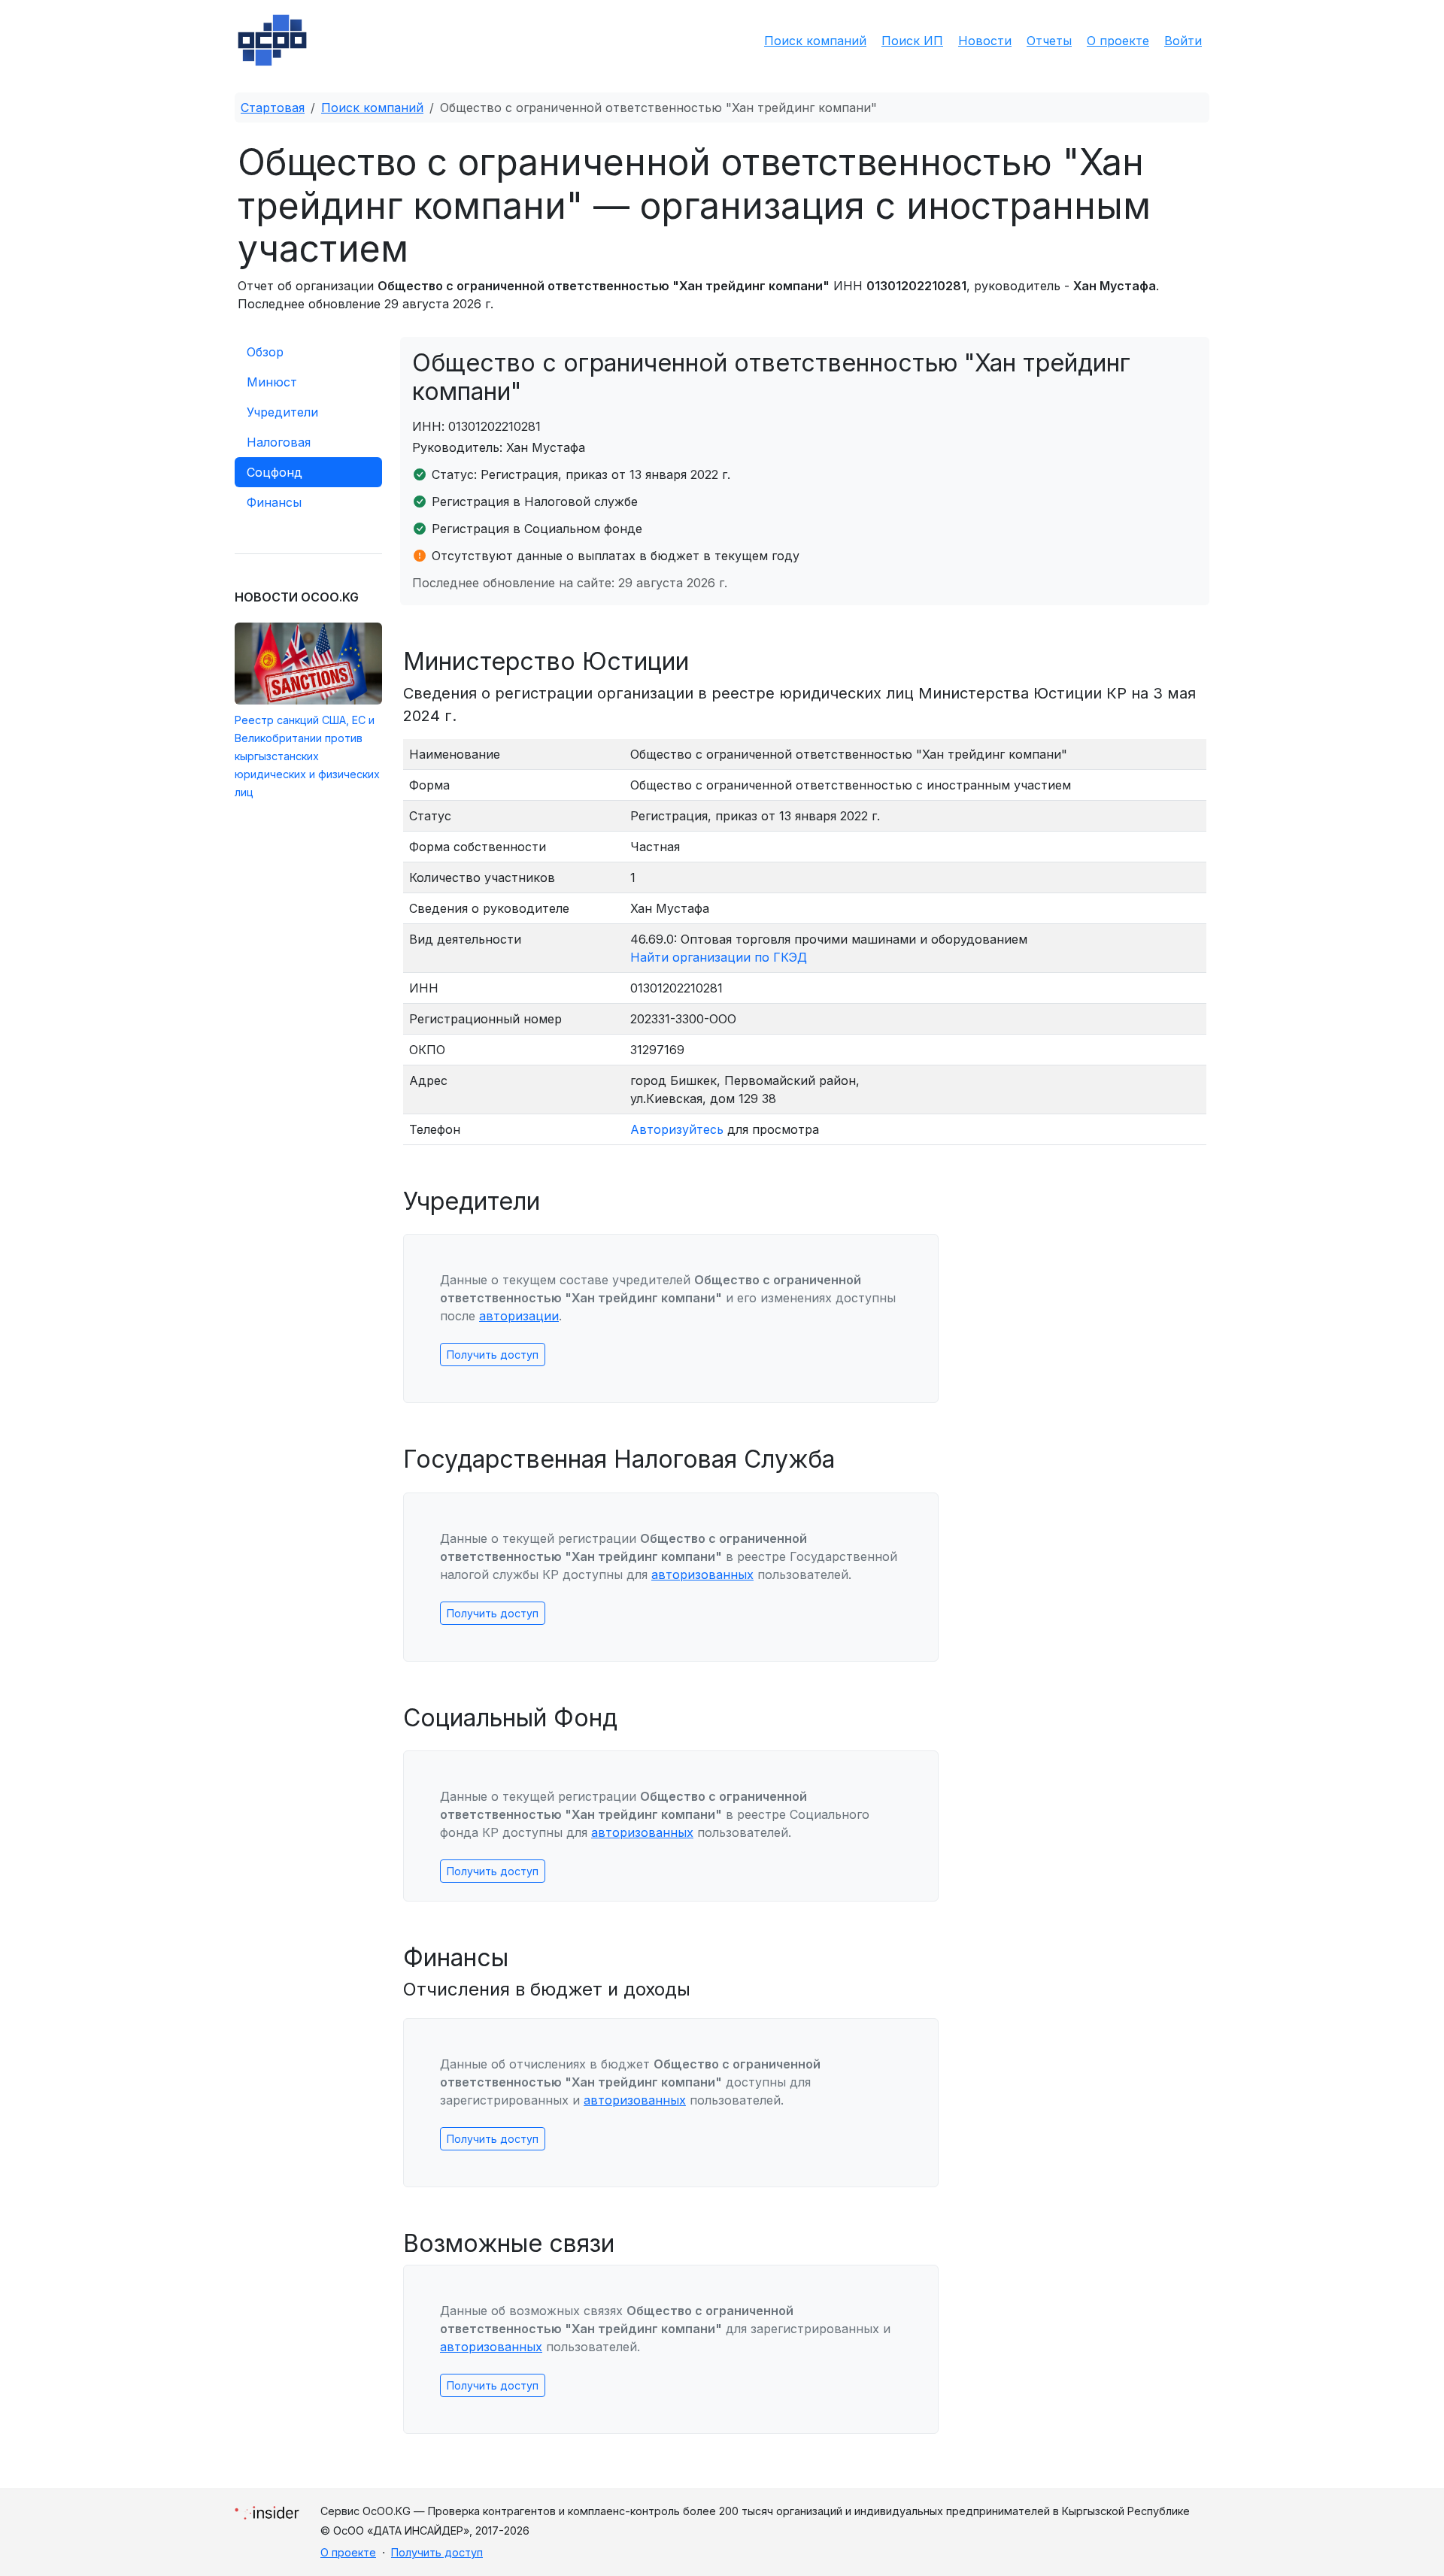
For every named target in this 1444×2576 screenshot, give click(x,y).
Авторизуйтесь (677, 1129)
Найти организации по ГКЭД (719, 957)
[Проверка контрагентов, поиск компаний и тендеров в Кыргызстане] (272, 40)
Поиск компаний (815, 41)
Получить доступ (493, 1355)
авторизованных (702, 1574)
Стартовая (273, 108)
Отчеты (1049, 41)
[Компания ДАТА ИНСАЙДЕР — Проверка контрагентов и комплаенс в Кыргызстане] (267, 2509)
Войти (1183, 41)
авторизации (519, 1316)
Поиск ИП (912, 41)
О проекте (1118, 41)
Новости (985, 41)
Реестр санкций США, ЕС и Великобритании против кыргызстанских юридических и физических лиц (307, 756)
